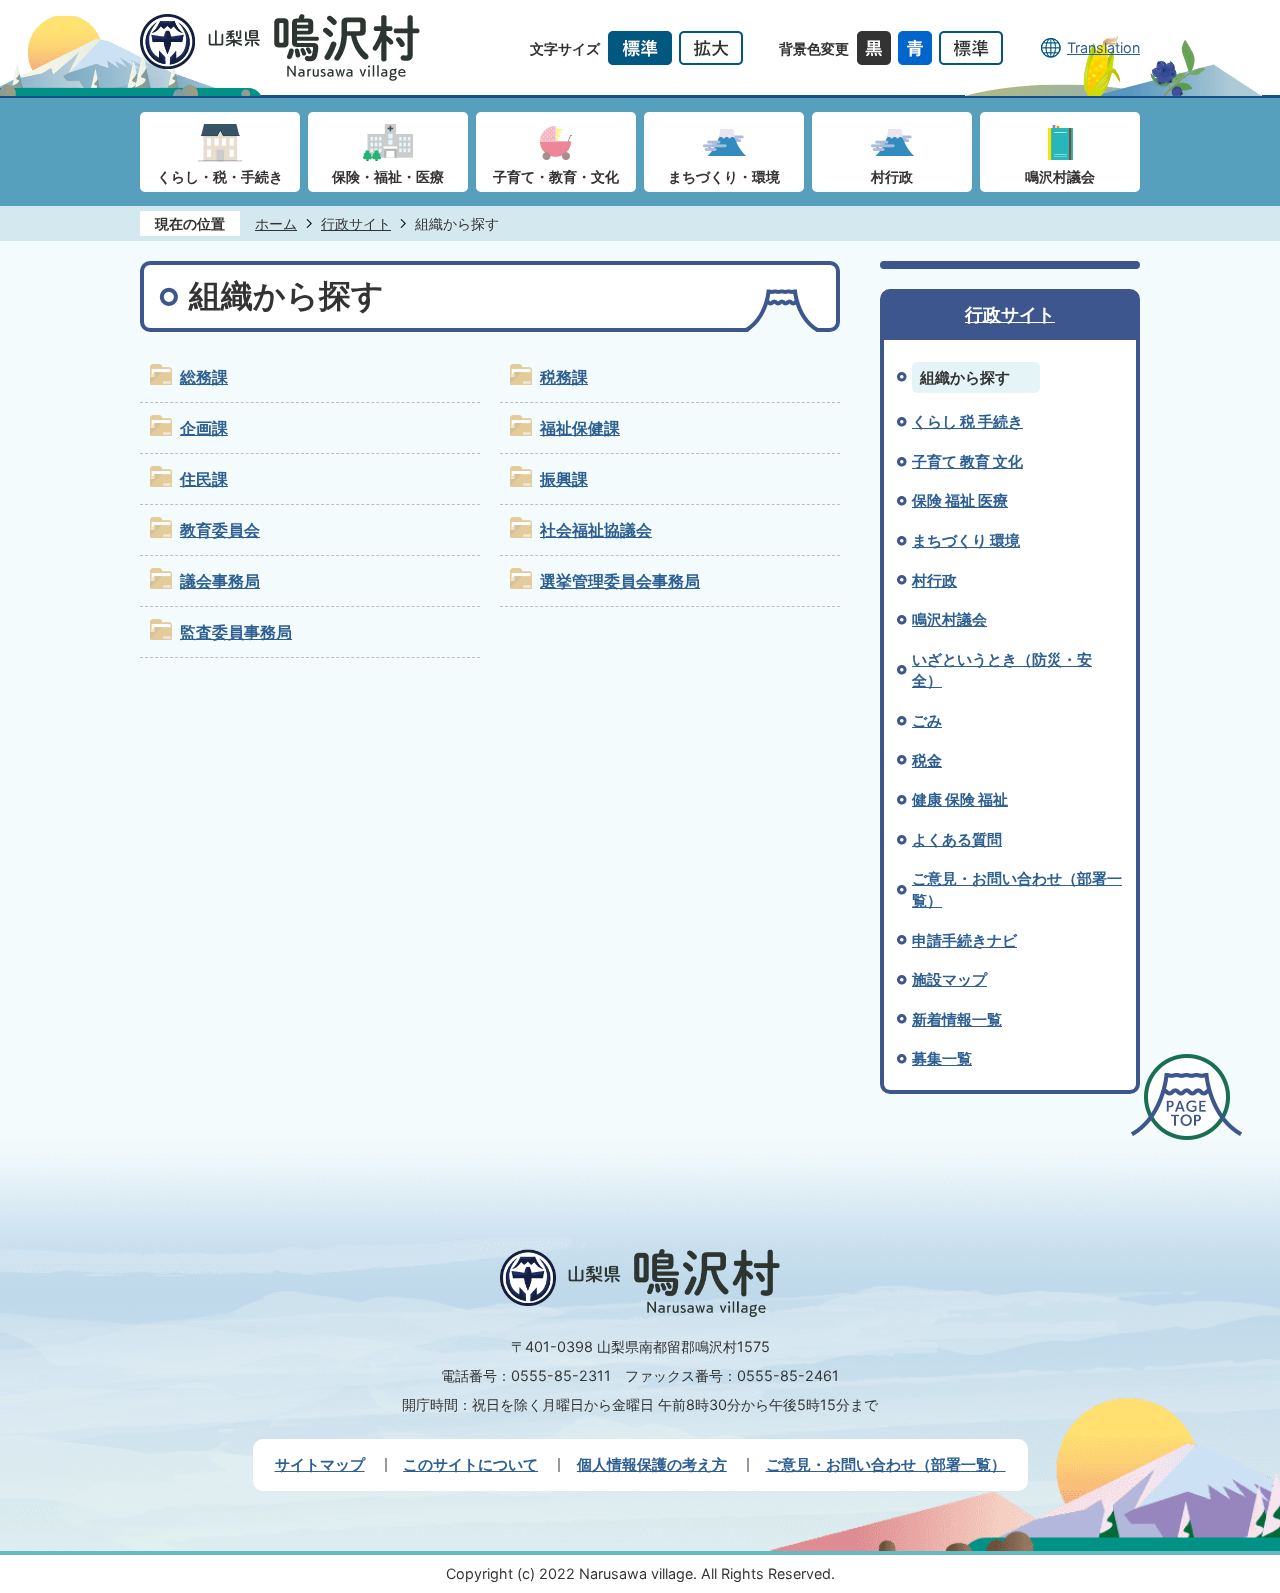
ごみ (927, 720)
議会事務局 (220, 581)
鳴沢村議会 (949, 619)
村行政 (934, 580)
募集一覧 (942, 1058)
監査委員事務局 (236, 632)
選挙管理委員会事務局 (620, 581)
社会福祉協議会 (596, 530)
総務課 (204, 377)
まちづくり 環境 (966, 540)
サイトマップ (320, 1464)
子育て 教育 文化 (967, 461)
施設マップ (949, 979)
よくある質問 (957, 839)
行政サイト (356, 223)
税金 (927, 760)
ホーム (276, 223)
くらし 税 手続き (967, 421)
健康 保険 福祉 (960, 799)
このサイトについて (470, 1464)
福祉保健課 (580, 428)
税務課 (564, 377)
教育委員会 (220, 530)
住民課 (204, 479)
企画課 (204, 428)
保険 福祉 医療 (960, 500)
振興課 (564, 479)
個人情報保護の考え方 (652, 1464)
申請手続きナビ (964, 940)
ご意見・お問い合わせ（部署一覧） (886, 1464)
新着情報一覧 (957, 1019)
